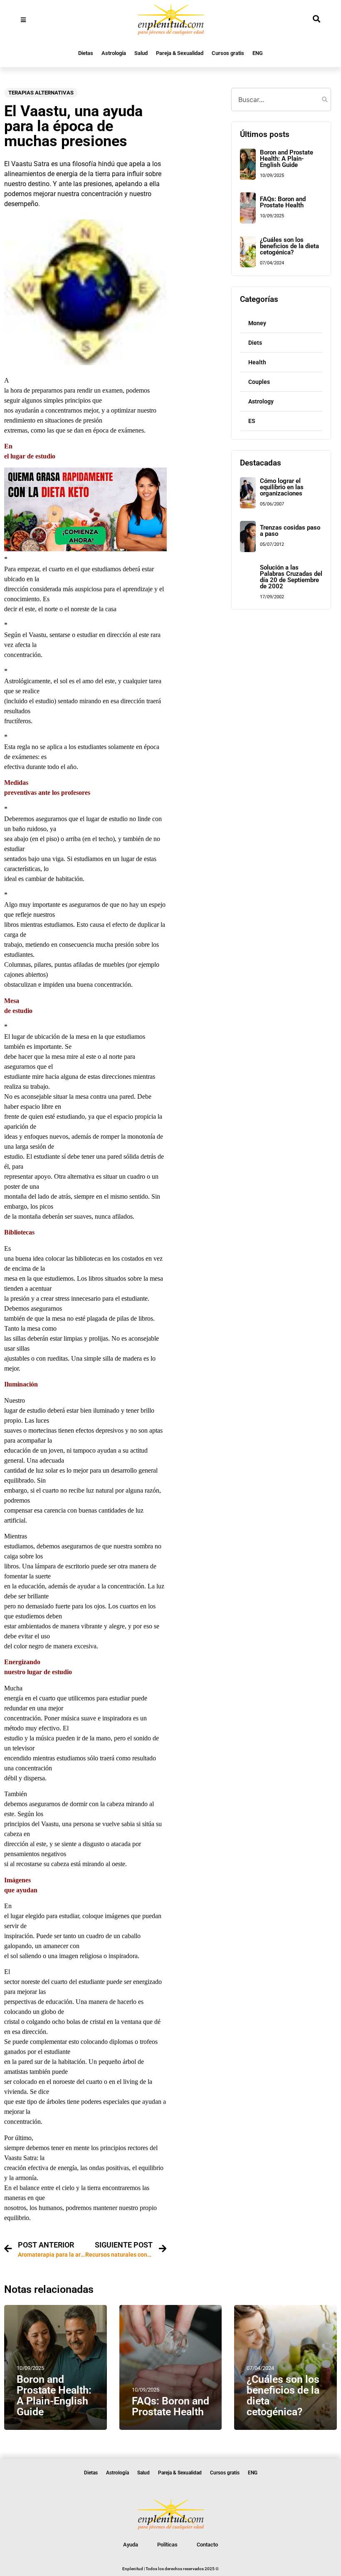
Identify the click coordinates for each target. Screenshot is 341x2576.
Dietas (86, 53)
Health (257, 362)
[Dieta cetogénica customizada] (85, 549)
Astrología (114, 53)
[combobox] (281, 100)
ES (252, 421)
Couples (259, 382)
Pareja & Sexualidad (180, 53)
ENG (258, 53)
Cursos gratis (228, 53)
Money (257, 323)
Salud (141, 53)
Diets (255, 343)
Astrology (261, 401)
